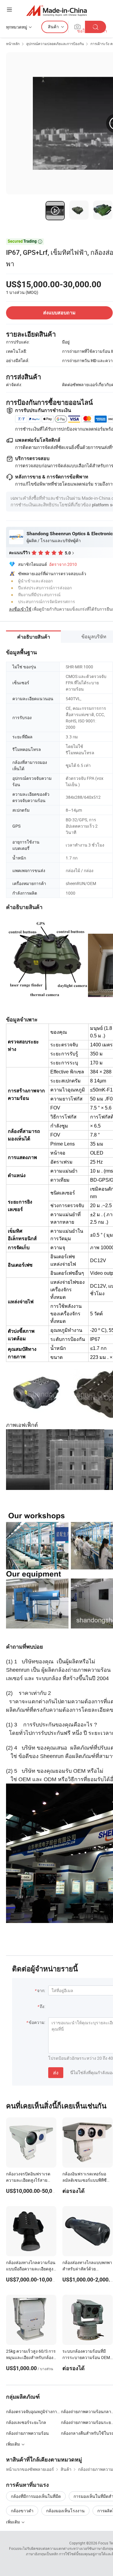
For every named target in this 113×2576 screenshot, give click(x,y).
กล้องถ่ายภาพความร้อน (27, 2433)
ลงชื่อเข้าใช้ (20, 609)
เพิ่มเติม (13, 2522)
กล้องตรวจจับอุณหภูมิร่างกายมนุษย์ (33, 2411)
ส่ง (56, 2073)
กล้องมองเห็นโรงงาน (65, 2511)
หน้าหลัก (13, 44)
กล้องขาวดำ (22, 2511)
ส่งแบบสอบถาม (59, 313)
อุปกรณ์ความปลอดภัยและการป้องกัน (55, 44)
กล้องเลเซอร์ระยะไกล (26, 2422)
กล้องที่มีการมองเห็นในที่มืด (36, 2496)
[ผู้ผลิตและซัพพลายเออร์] (56, 10)
